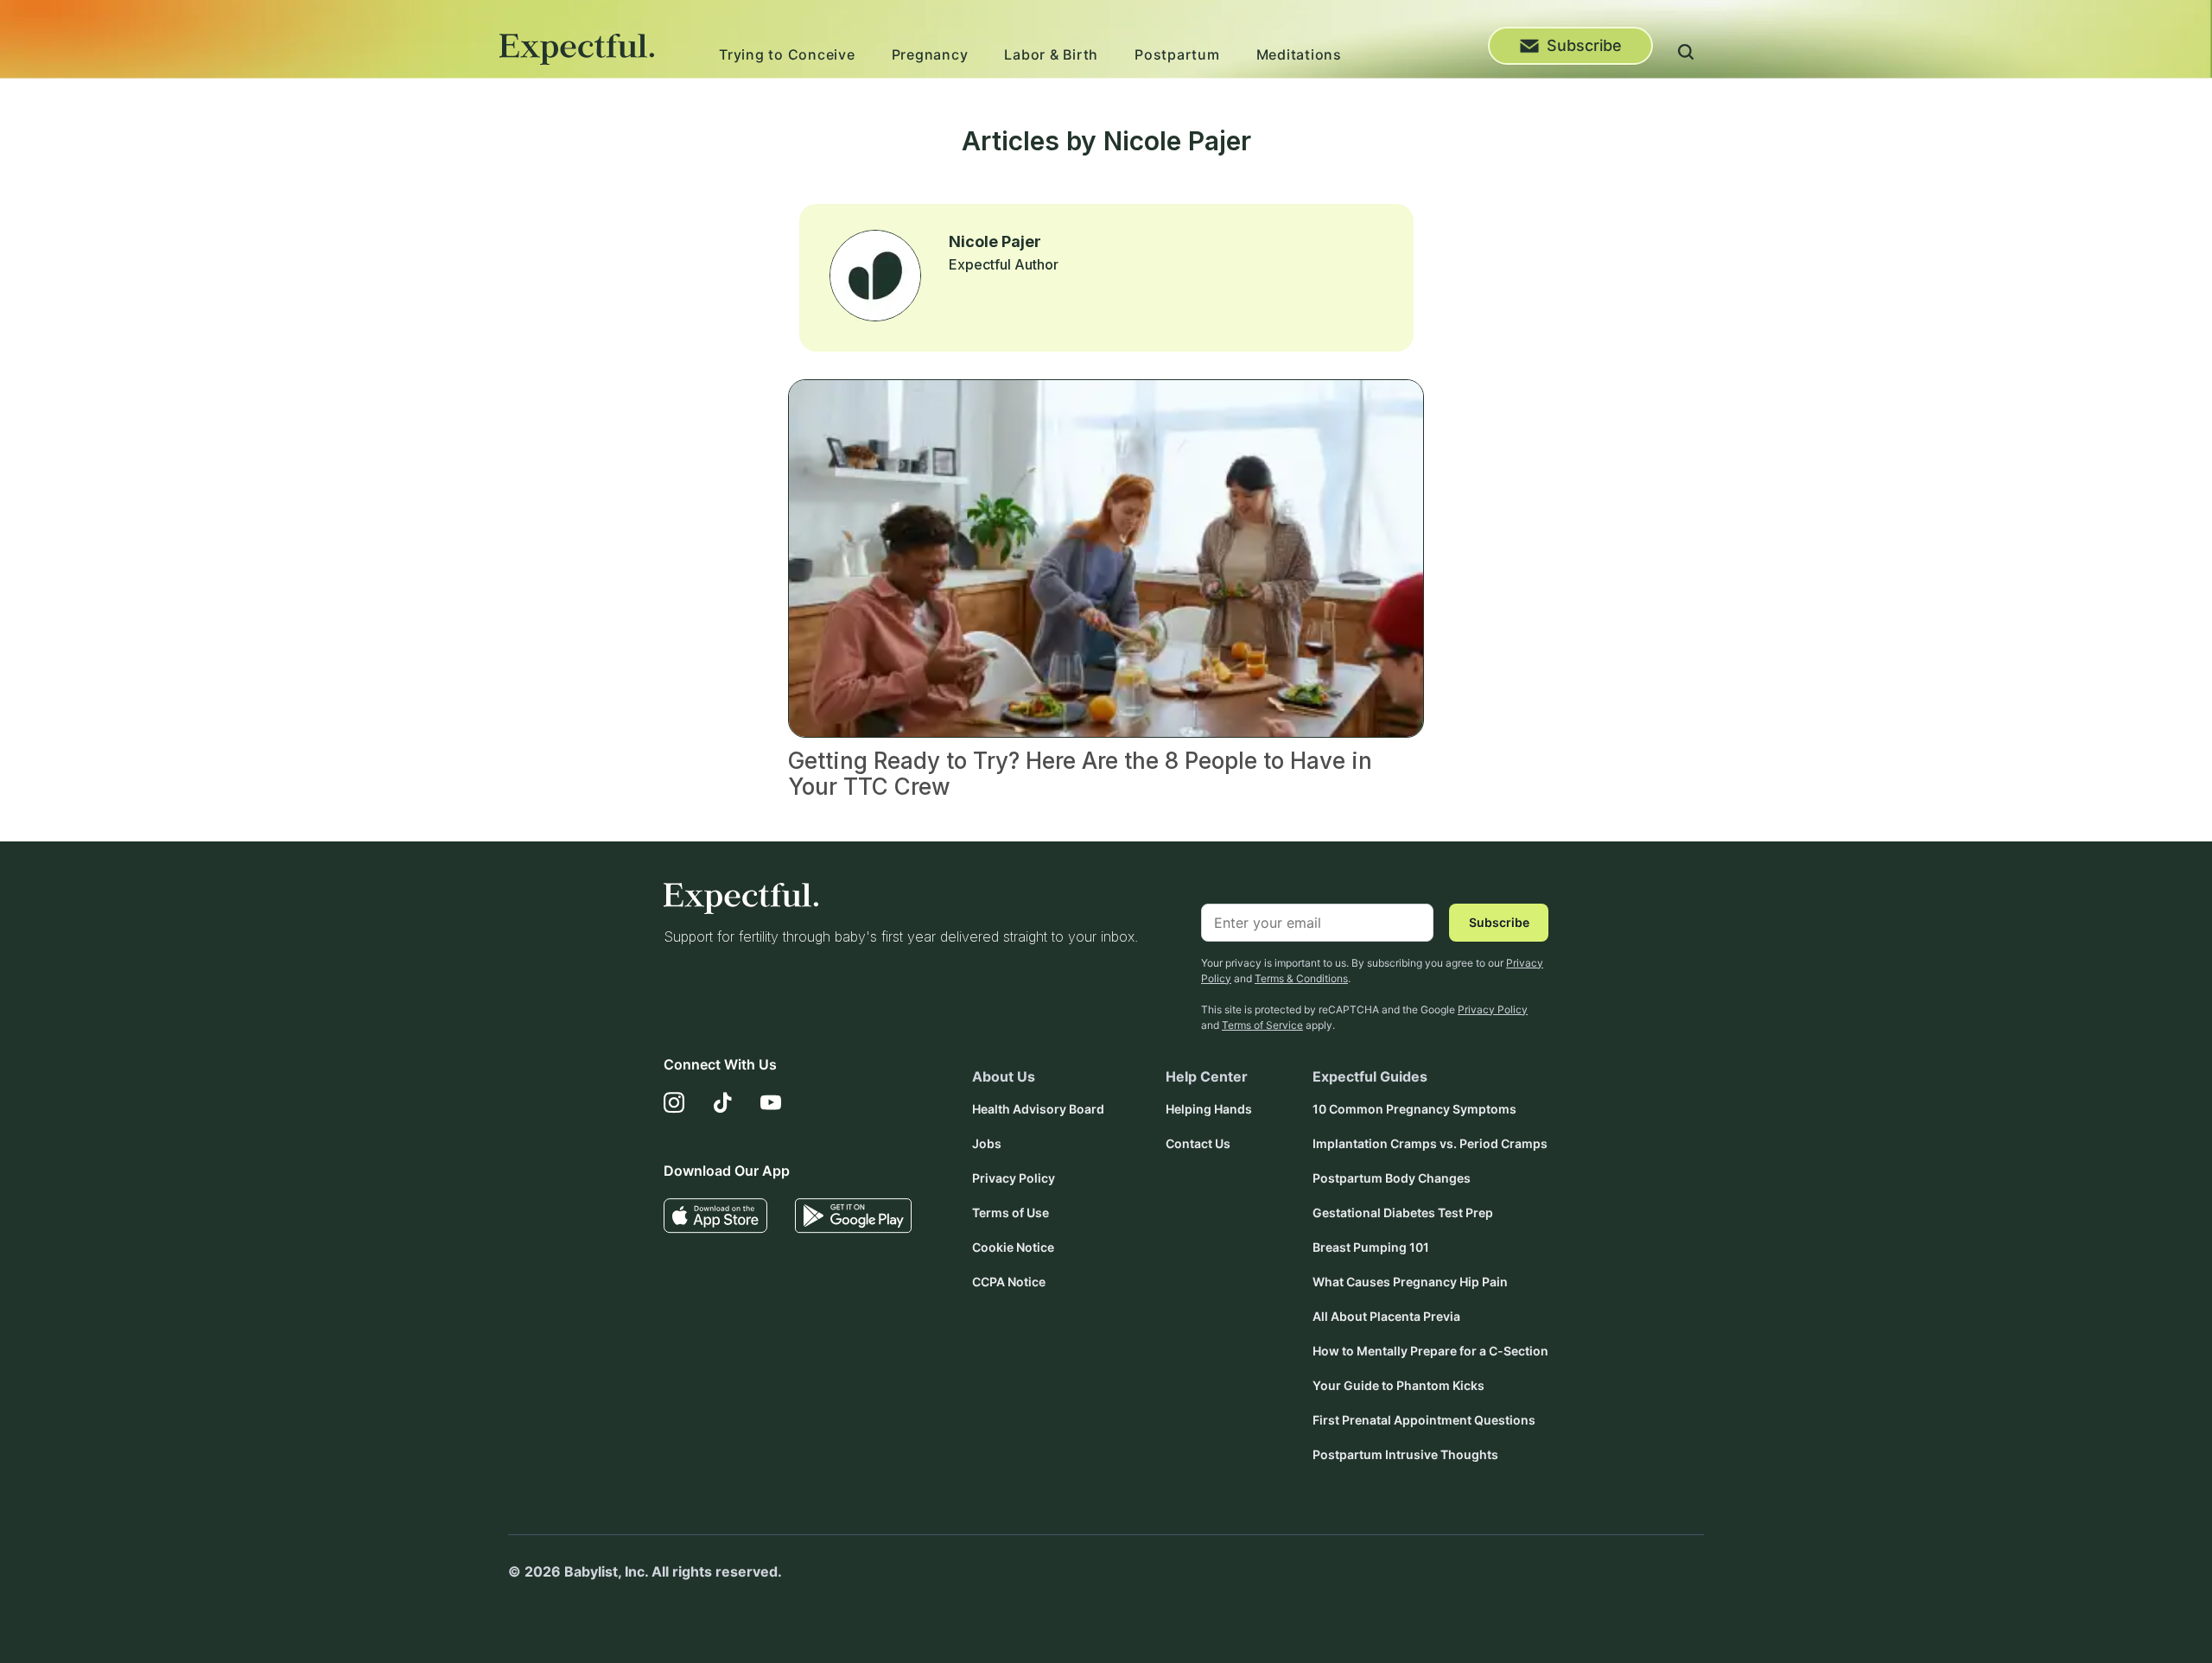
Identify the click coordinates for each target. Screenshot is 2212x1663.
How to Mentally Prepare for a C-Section (1430, 1351)
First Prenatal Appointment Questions (1424, 1420)
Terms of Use (1011, 1212)
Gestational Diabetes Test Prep (1403, 1212)
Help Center (1207, 1076)
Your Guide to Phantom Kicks (1398, 1385)
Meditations (1299, 54)
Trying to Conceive (787, 54)
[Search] (1686, 54)
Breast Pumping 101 (1371, 1247)
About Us (1004, 1076)
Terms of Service (1262, 1025)
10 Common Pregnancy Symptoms (1414, 1109)
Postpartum (1177, 54)
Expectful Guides (1370, 1076)
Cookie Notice (1013, 1247)
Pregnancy (930, 54)
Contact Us (1198, 1143)
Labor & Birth (1051, 54)
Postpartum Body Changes (1392, 1178)
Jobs (987, 1143)
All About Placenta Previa (1386, 1316)
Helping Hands (1209, 1109)
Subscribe (1584, 45)
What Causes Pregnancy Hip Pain (1410, 1282)
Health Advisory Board (1038, 1109)
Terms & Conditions (1301, 978)
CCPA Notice (1009, 1282)
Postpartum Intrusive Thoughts (1405, 1454)
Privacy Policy (1493, 1009)
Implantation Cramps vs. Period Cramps (1430, 1143)
